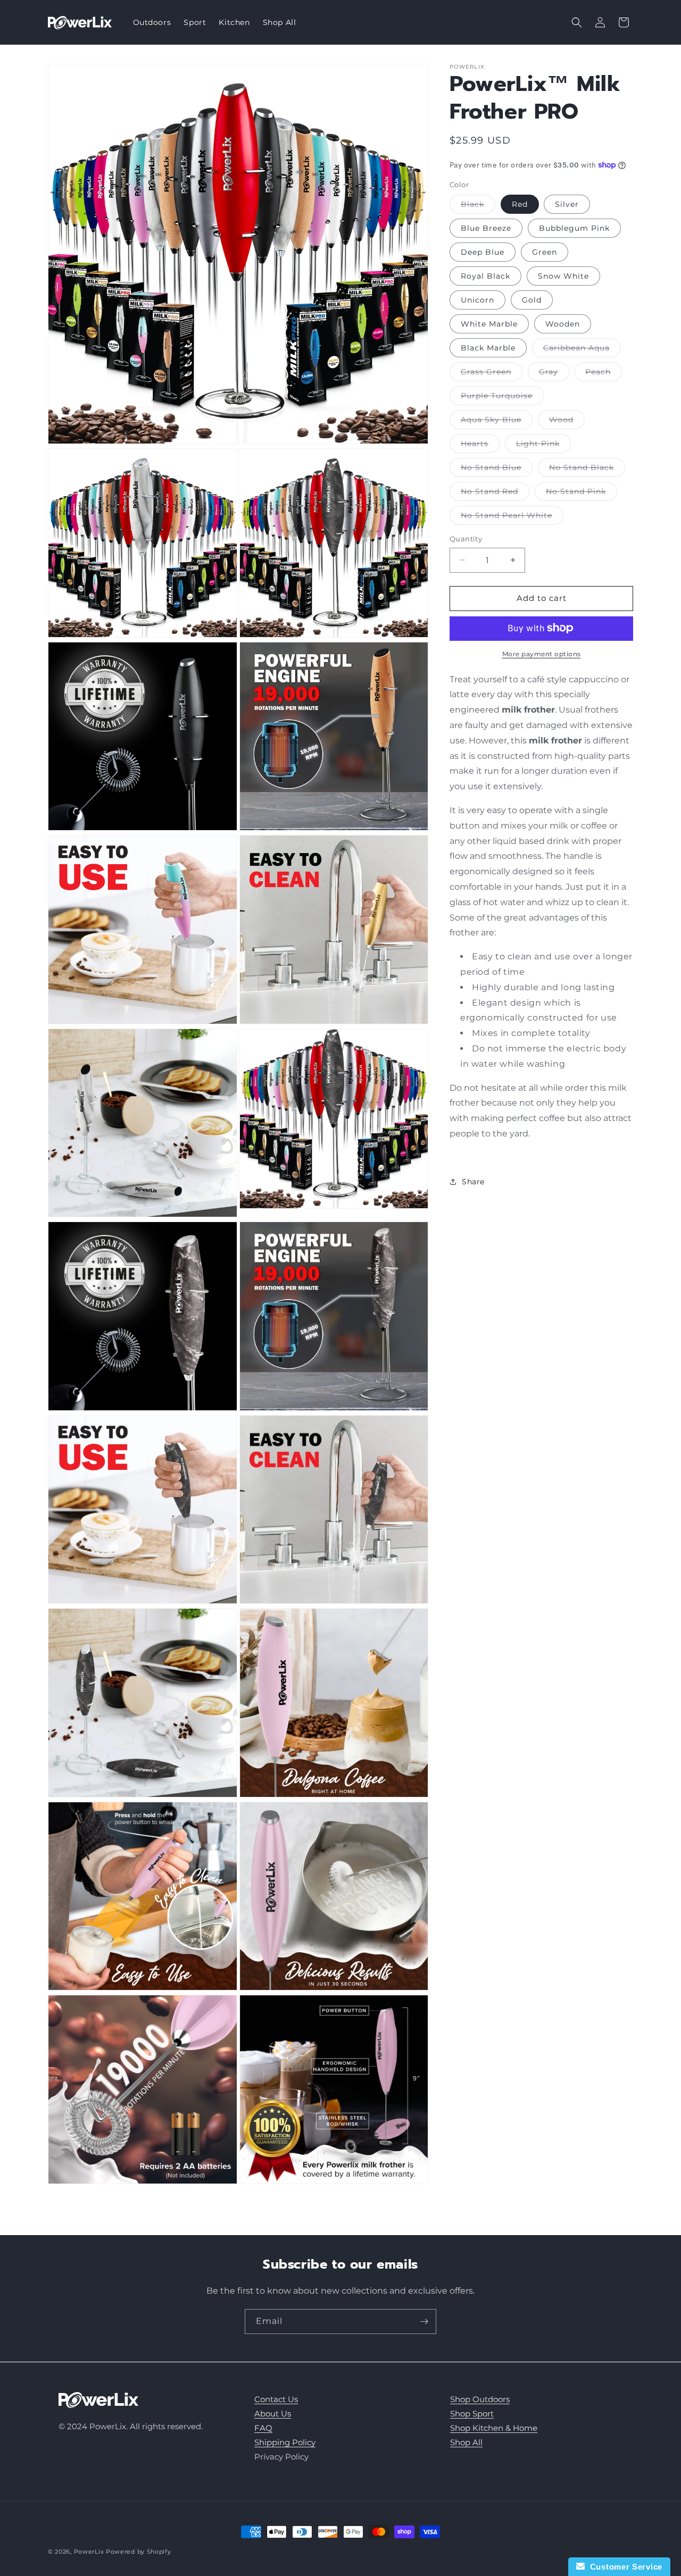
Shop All (466, 2442)
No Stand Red (495, 494)
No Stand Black (587, 470)
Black (478, 206)
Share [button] (473, 1181)
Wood (567, 422)
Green (545, 252)
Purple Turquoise (502, 398)
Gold (532, 300)
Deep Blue (483, 252)
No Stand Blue (497, 470)
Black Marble (488, 348)
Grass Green (492, 374)
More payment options (542, 653)
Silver (567, 204)
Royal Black (485, 276)
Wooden (563, 324)
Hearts (480, 446)
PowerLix (89, 2552)
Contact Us (276, 2399)
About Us (273, 2414)
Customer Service (624, 2567)
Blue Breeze (486, 228)
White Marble (489, 324)
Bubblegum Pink (574, 228)
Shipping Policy (285, 2442)
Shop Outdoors (480, 2399)
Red (520, 204)
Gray (554, 374)
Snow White (563, 276)
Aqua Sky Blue (497, 422)
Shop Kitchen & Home (494, 2428)
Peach (604, 374)
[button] (577, 22)
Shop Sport (472, 2414)
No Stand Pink (582, 494)
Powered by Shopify (139, 2552)
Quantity (466, 539)
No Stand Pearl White (512, 517)
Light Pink (543, 446)
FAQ (263, 2428)
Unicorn (477, 300)
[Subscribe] (424, 2322)
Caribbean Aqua (582, 350)
